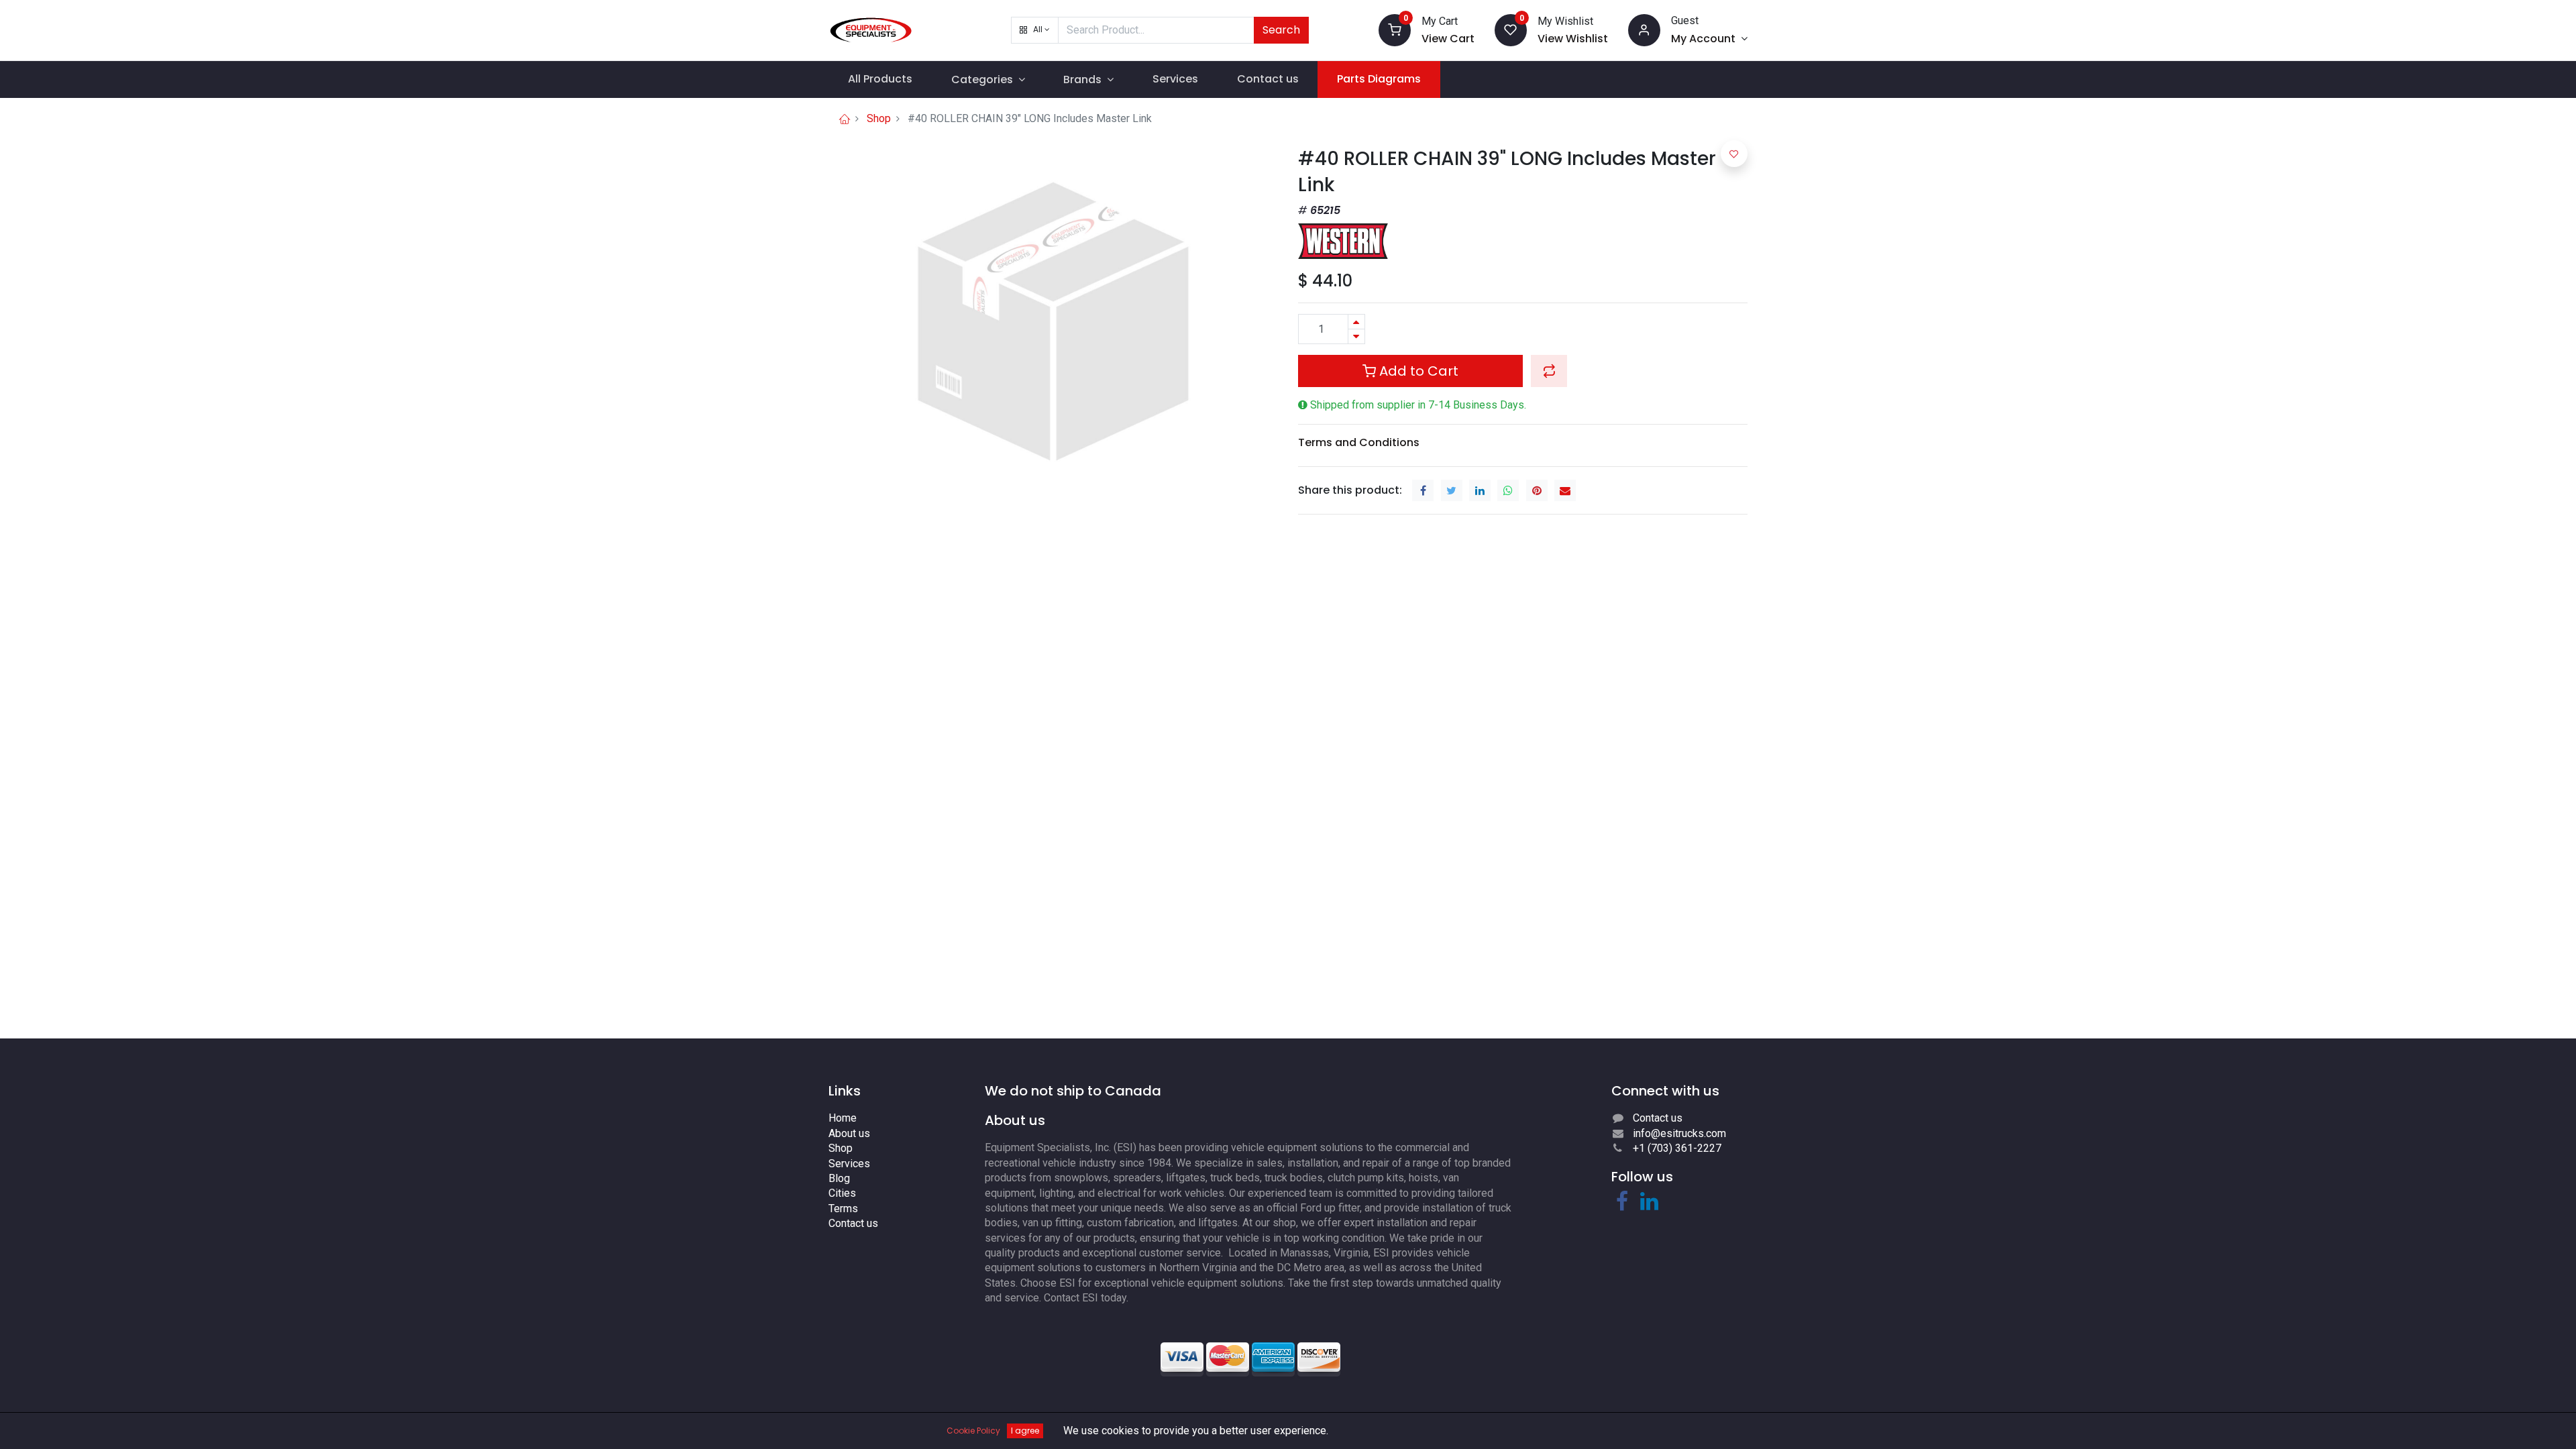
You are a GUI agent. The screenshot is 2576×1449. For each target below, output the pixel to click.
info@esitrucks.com (1679, 1133)
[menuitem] (880, 79)
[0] (1395, 29)
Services (849, 1164)
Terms (843, 1209)
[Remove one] (1356, 336)
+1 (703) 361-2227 (1677, 1148)
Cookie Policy (973, 1431)
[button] (1035, 30)
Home (843, 1118)
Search (1281, 30)
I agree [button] (1025, 1431)
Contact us (853, 1223)
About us (849, 1133)
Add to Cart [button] (1417, 371)
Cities (842, 1193)
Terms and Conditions (1359, 442)
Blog (839, 1178)
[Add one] (1356, 322)
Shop (879, 118)
